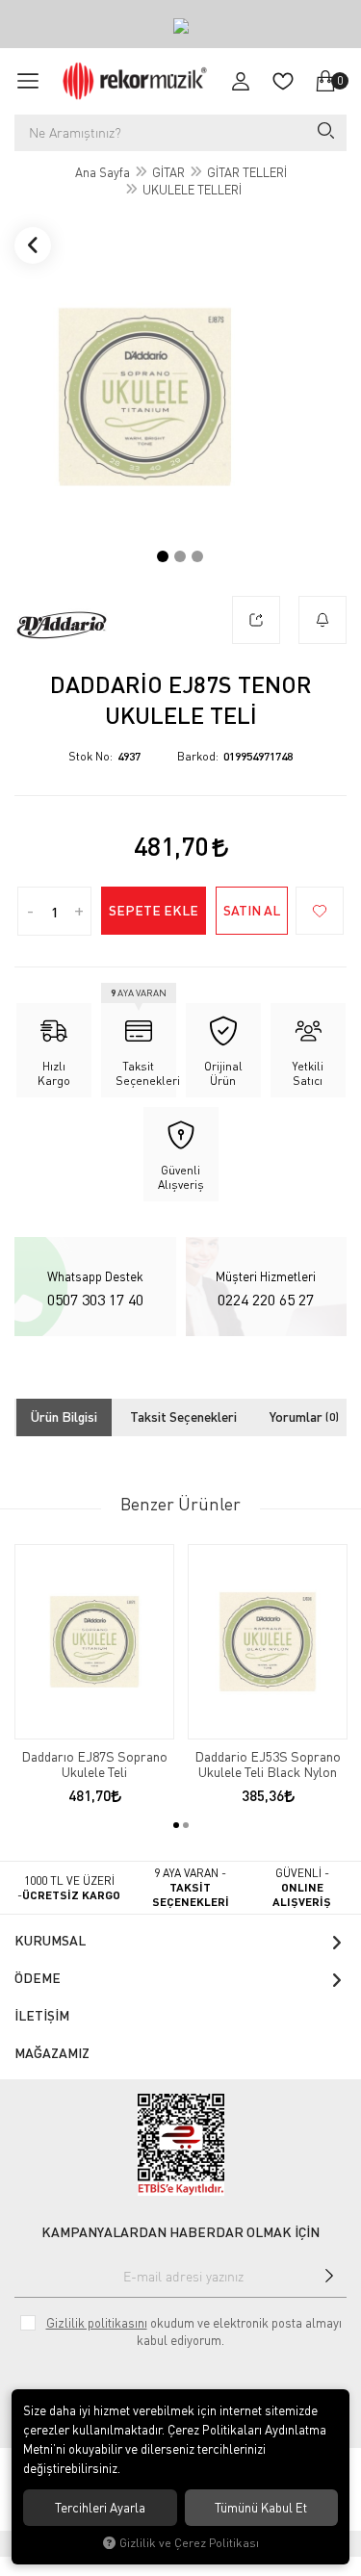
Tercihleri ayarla (100, 2508)
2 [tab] (180, 556)
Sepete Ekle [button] (154, 910)
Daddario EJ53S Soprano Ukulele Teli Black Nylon (268, 1765)
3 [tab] (197, 556)
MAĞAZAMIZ (52, 2053)
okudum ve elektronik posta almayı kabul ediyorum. (194, 2331)
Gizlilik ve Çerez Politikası (189, 2543)
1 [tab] (163, 556)
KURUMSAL (50, 1940)
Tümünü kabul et (261, 2508)
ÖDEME (38, 1978)
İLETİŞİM (42, 2015)
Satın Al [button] (252, 910)
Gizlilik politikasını (97, 2323)
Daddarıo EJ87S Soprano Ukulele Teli (94, 1765)
